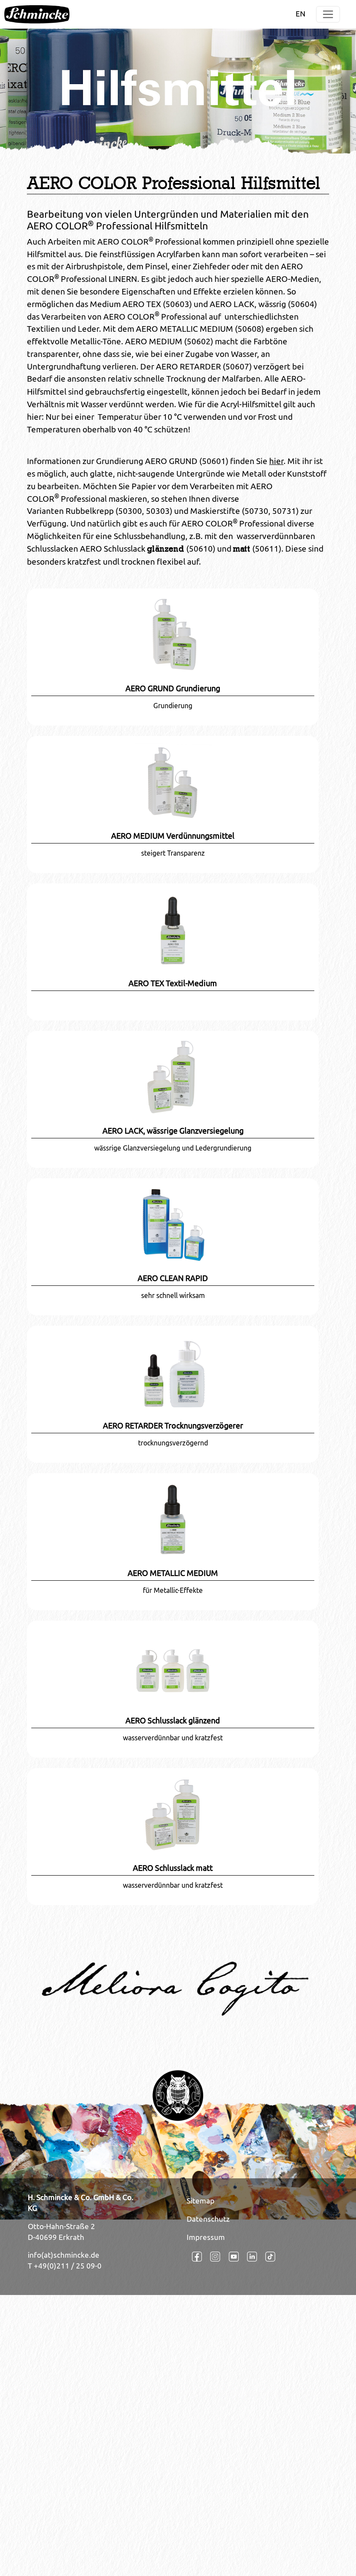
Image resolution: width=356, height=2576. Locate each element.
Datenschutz (208, 2219)
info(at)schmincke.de (64, 2255)
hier (276, 461)
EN (300, 14)
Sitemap (201, 2201)
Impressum (206, 2237)
